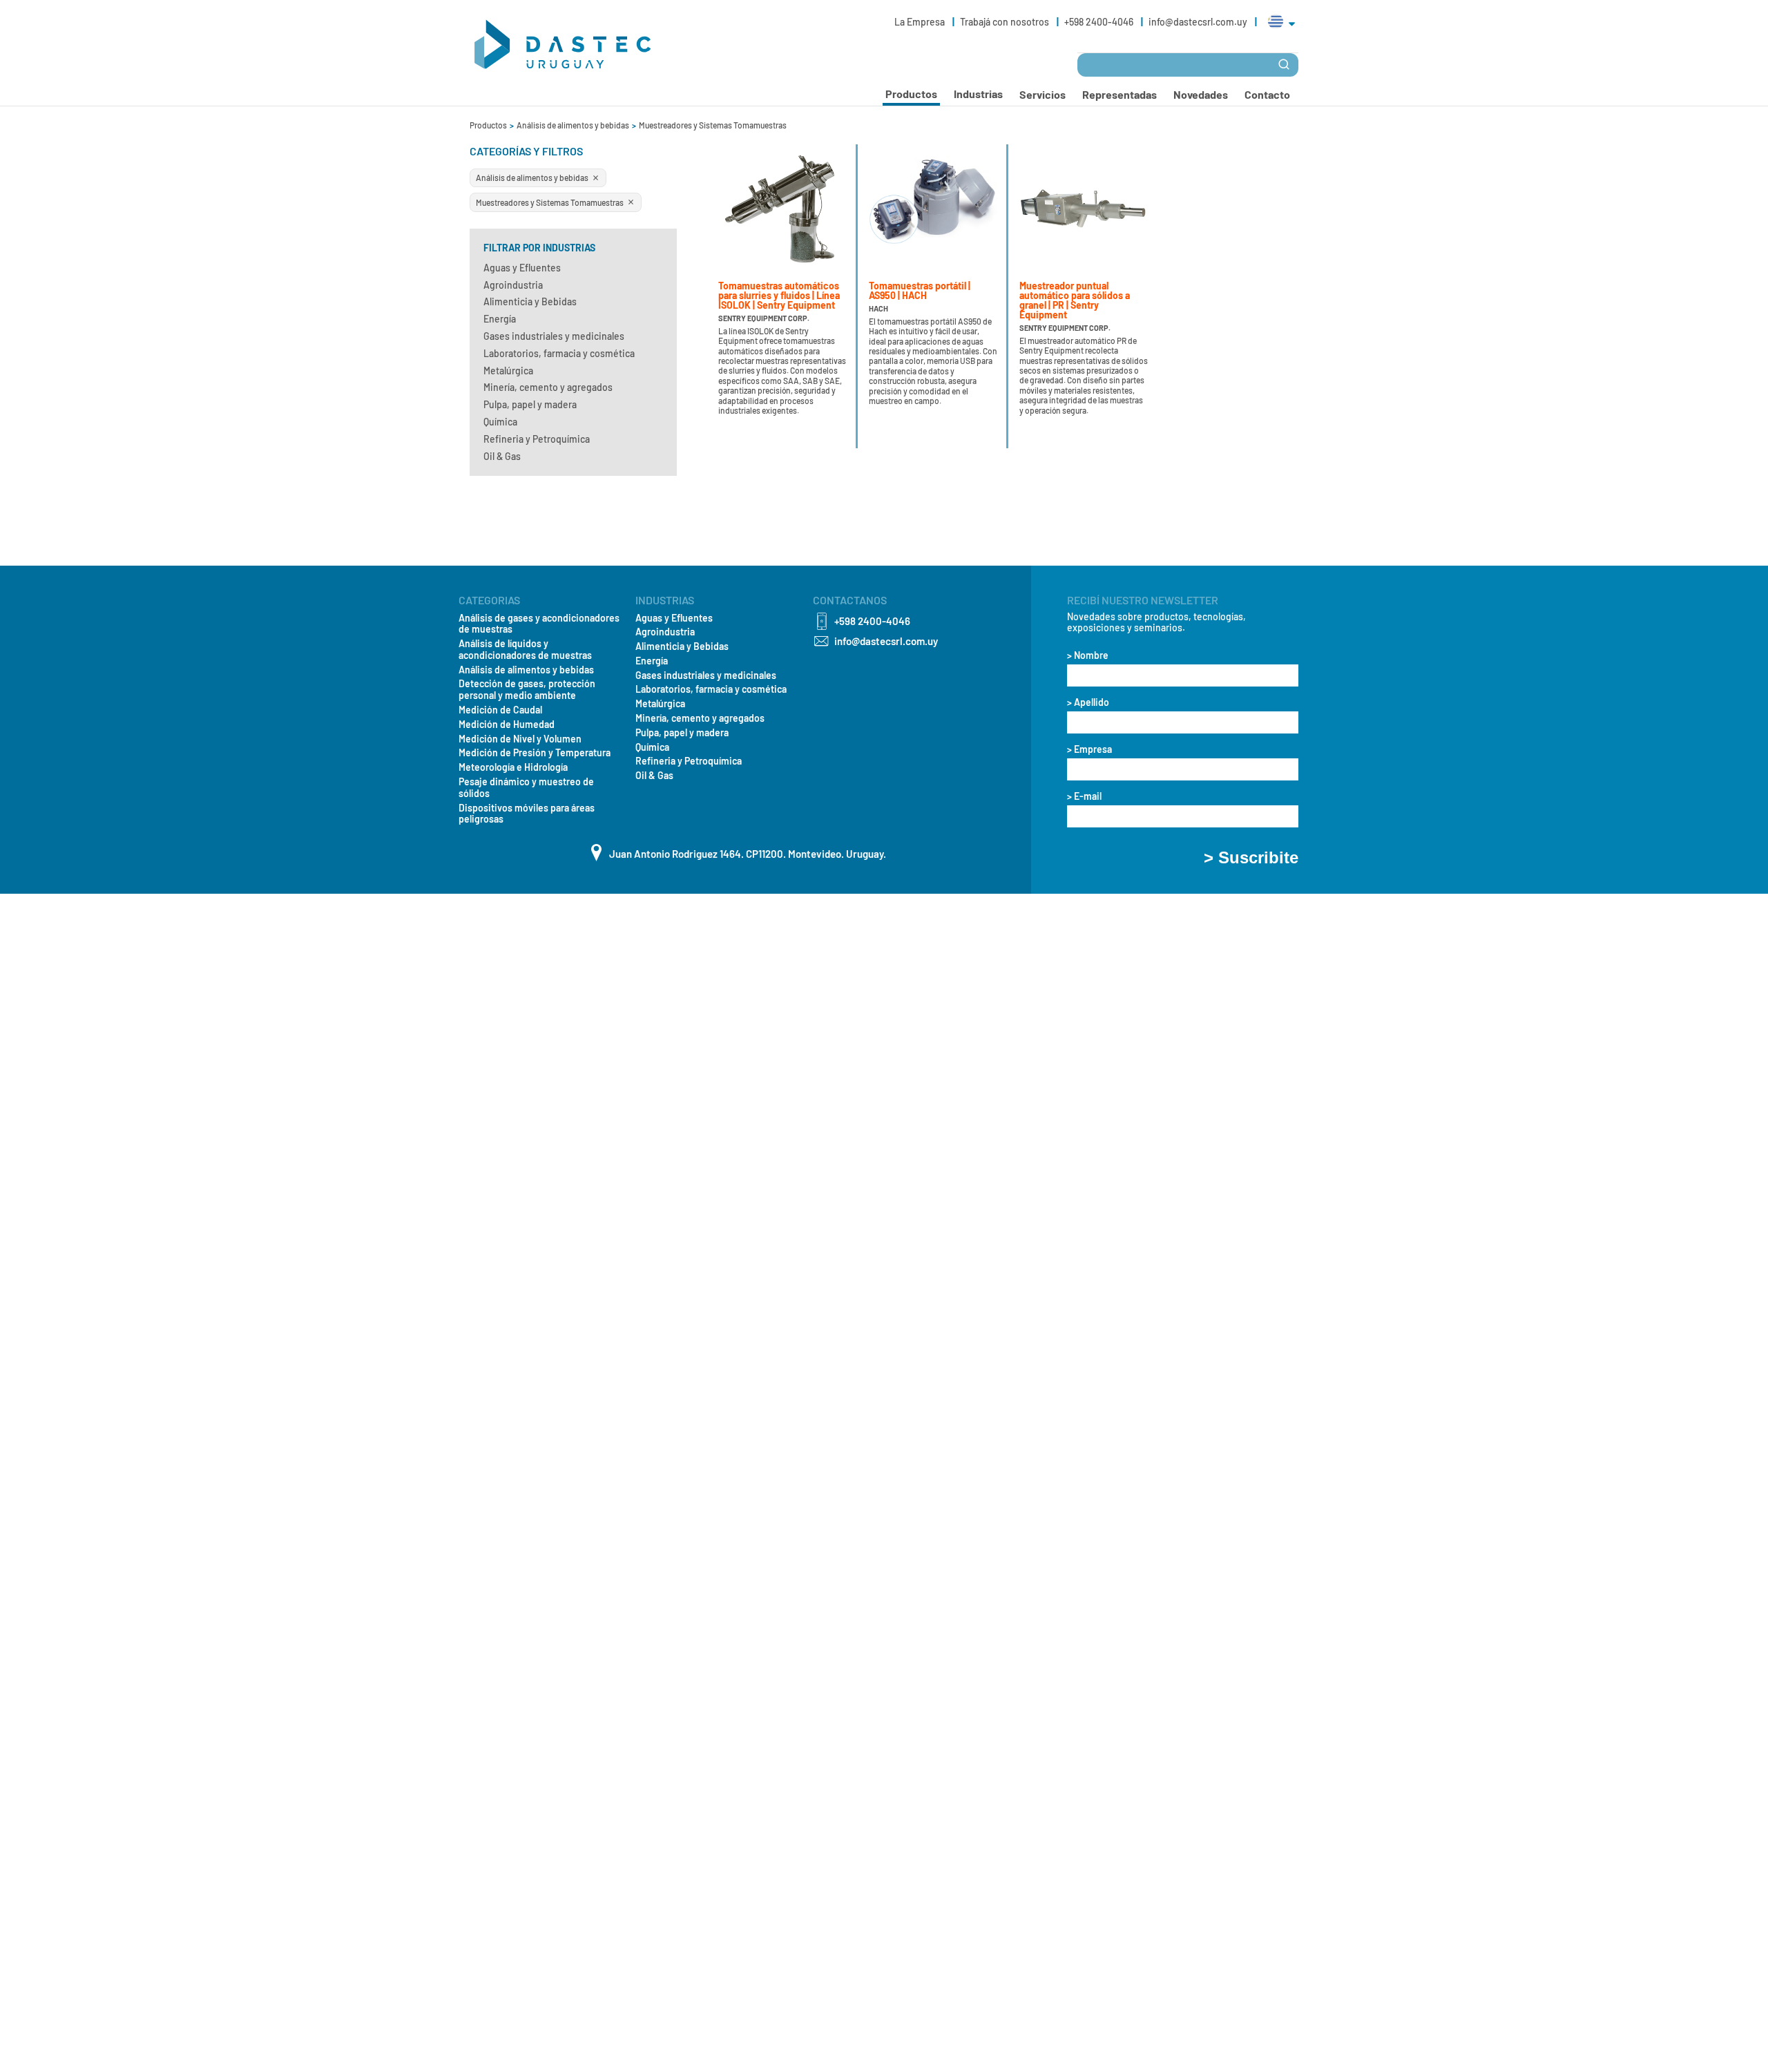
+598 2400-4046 (1100, 22)
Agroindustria (513, 285)
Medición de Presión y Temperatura (535, 753)
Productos (489, 125)
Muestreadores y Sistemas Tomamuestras (713, 125)
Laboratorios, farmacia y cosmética (559, 353)
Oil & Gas (502, 456)
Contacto (1267, 94)
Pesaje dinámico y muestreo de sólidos (526, 788)
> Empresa (1089, 749)
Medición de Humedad (507, 725)
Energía (500, 319)
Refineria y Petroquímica (537, 439)
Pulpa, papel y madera (530, 404)
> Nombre (1088, 655)
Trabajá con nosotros (1006, 22)
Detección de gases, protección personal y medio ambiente (527, 690)
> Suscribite (1251, 858)
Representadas (1120, 94)
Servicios (1042, 94)
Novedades (1201, 94)
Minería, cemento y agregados (548, 387)
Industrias (978, 94)
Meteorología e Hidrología (513, 767)
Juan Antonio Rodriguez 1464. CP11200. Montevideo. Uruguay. (748, 854)
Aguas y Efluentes (522, 268)
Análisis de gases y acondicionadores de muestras (539, 624)
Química (500, 422)
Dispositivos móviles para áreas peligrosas (527, 814)
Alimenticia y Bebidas (530, 301)
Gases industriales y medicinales (554, 336)
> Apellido (1088, 702)
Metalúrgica (508, 371)
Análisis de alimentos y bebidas (574, 125)
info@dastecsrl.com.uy (1198, 22)
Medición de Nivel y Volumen (520, 739)
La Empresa (921, 22)
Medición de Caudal (500, 710)
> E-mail (1084, 796)
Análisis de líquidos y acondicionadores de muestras (525, 650)
